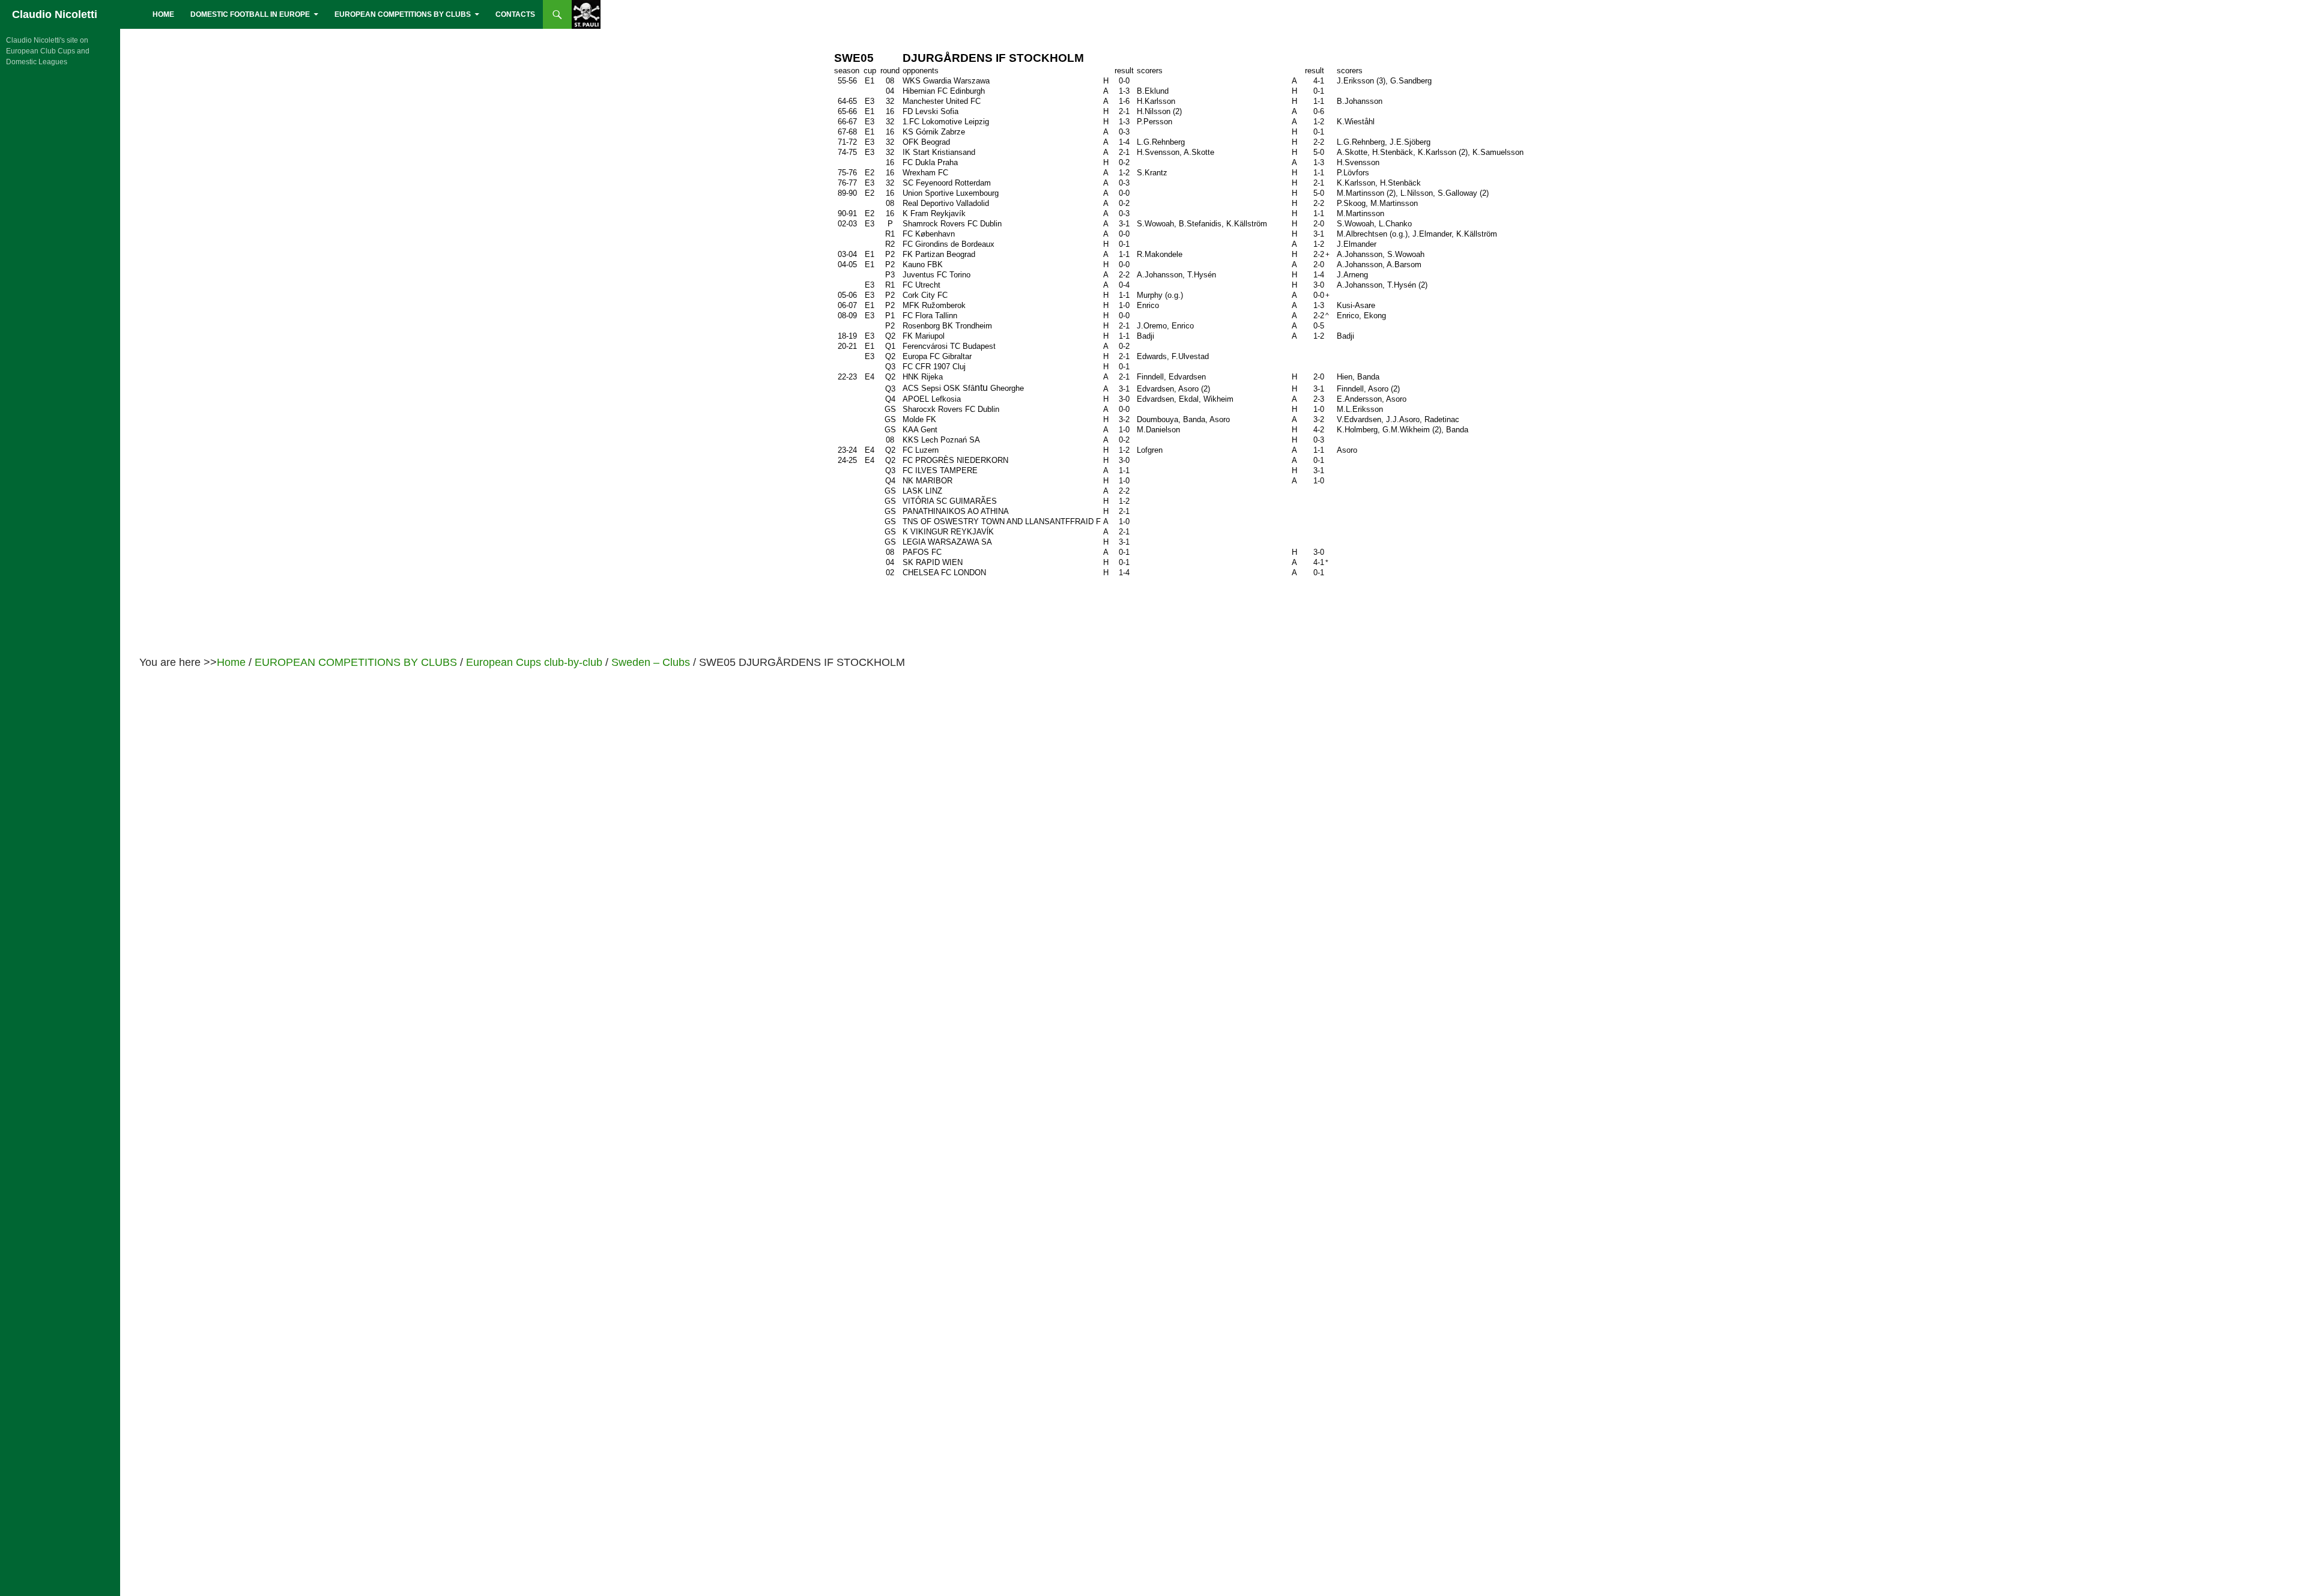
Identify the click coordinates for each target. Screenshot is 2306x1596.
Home (163, 14)
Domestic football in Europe (250, 14)
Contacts (515, 14)
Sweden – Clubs (651, 662)
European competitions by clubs (403, 14)
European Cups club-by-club (534, 662)
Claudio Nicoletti (55, 14)
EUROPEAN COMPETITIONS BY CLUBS (356, 662)
